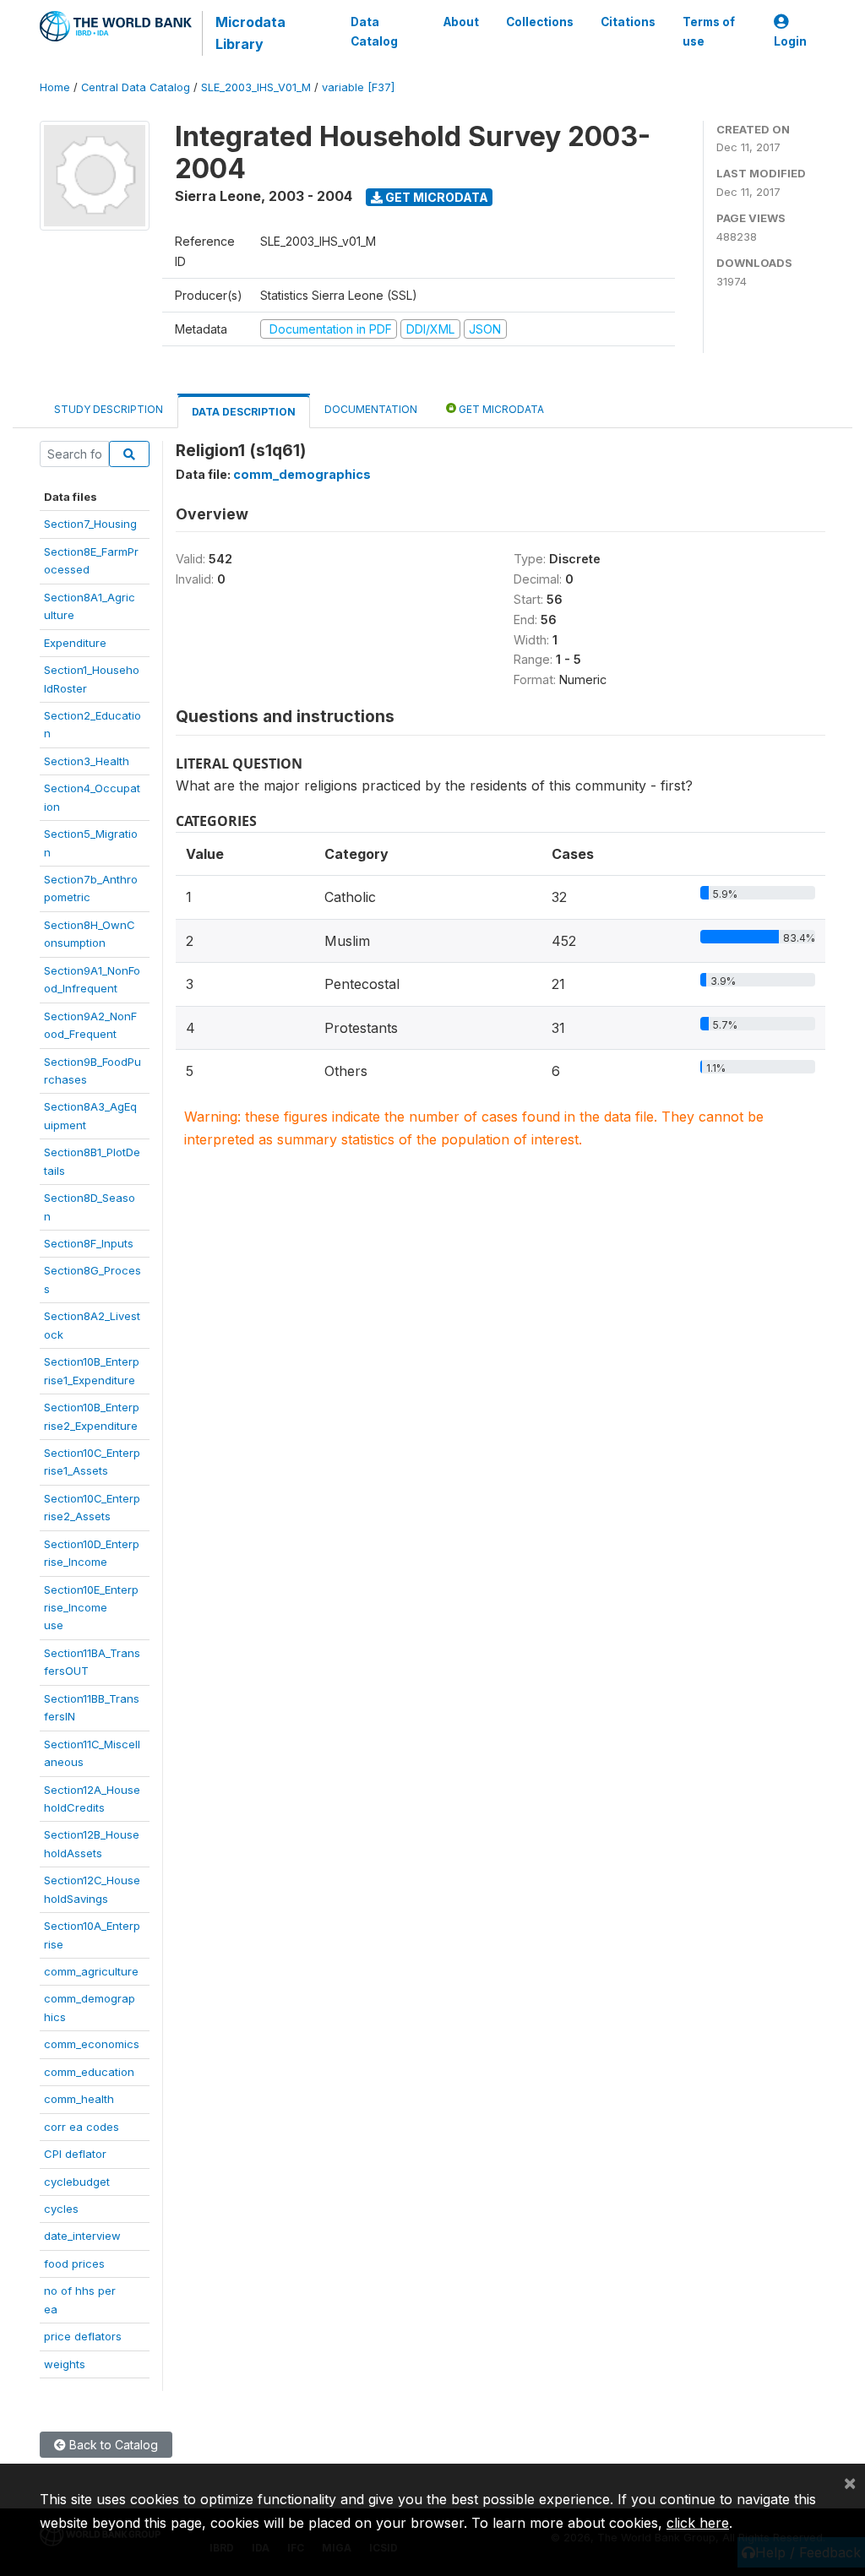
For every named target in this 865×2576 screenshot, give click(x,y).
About (461, 22)
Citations (628, 22)
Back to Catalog (112, 2445)
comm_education (89, 2072)
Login (790, 41)
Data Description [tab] (244, 412)
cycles (61, 2209)
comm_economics (92, 2044)
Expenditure (75, 643)
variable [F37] (358, 87)
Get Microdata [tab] (500, 409)
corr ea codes (82, 2127)
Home (55, 87)
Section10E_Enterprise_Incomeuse (91, 1608)
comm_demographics (302, 474)
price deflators (83, 2336)
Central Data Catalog (136, 87)
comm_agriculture (91, 1971)
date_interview (82, 2236)
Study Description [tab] (109, 409)
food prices (74, 2264)
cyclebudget (77, 2182)
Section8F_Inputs (89, 1243)
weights (65, 2364)
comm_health (79, 2099)
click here (698, 2523)
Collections (540, 22)
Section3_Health (87, 761)
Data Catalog (374, 31)
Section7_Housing (90, 524)
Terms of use (709, 31)
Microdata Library (250, 33)
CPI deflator (75, 2154)
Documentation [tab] (371, 409)
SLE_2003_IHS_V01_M (256, 87)
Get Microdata (435, 197)
